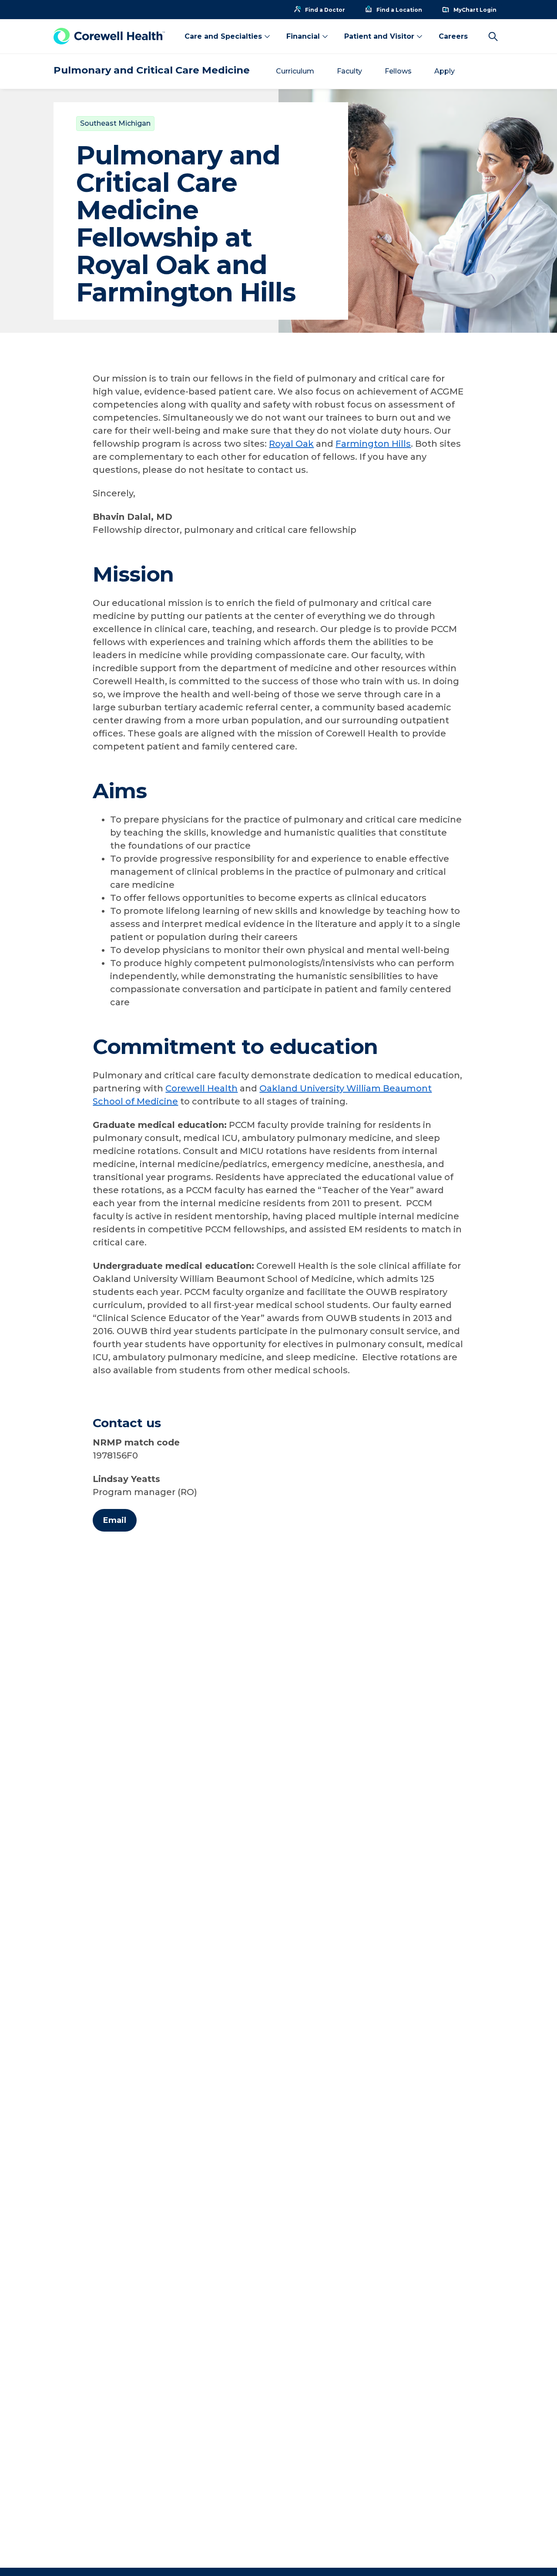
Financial (303, 36)
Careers (453, 36)
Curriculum (295, 71)
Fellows (398, 71)
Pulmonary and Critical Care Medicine (152, 70)
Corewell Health (201, 1088)
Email (115, 1520)
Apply (445, 71)
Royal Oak (291, 444)
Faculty (349, 71)
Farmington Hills (373, 444)
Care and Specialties (223, 36)
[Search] (493, 37)
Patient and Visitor (379, 36)
